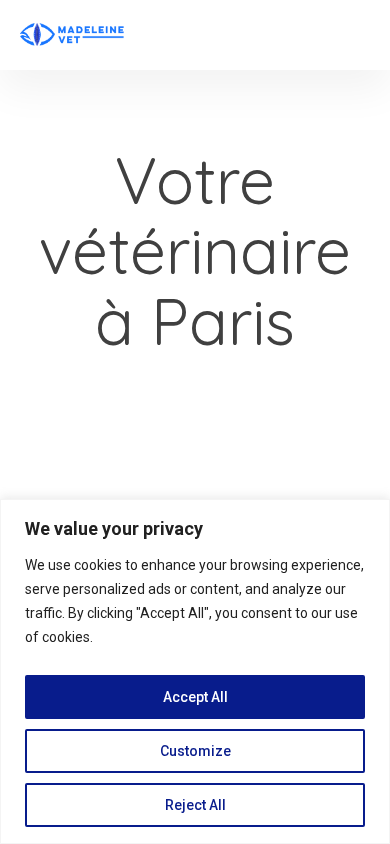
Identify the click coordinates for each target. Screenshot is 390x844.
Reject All (195, 805)
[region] (195, 671)
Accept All (195, 697)
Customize (195, 751)
